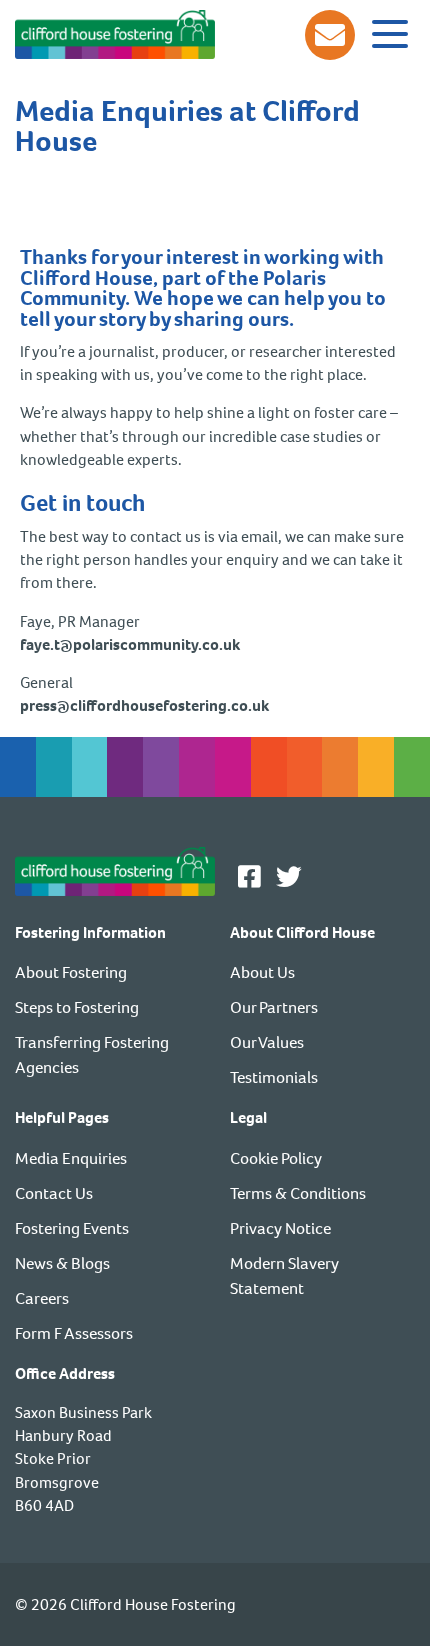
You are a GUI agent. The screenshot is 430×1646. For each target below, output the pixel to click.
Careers (42, 1298)
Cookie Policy (276, 1158)
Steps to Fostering (77, 1007)
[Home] (115, 32)
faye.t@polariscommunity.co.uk (130, 644)
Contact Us (54, 1193)
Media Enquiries (71, 1158)
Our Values (267, 1042)
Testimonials (274, 1077)
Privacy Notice (280, 1228)
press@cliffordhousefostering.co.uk (144, 705)
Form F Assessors (74, 1333)
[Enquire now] (330, 35)
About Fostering (71, 972)
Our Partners (274, 1007)
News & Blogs (62, 1263)
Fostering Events (72, 1228)
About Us (262, 972)
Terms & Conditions (298, 1193)
